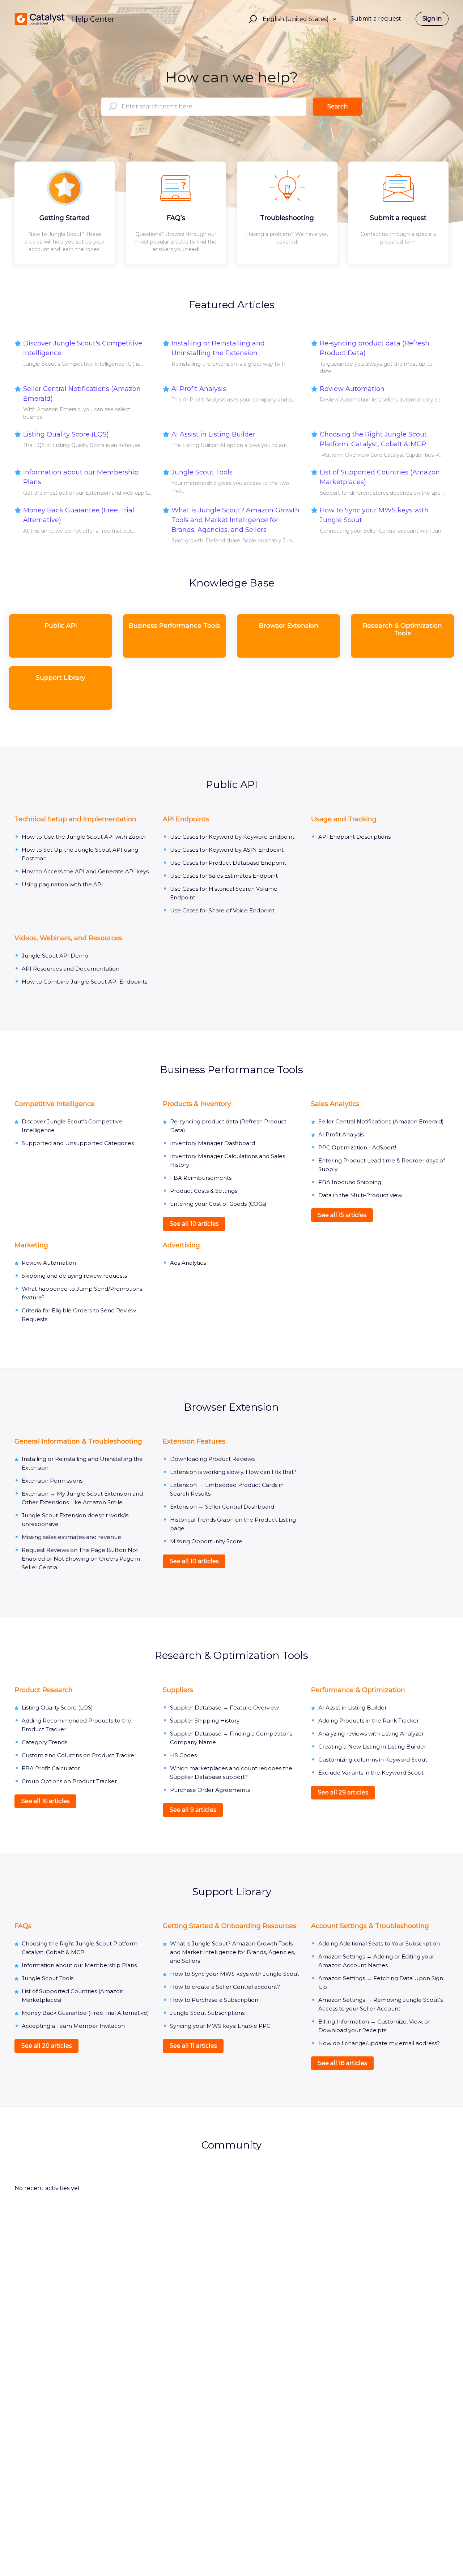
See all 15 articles (342, 1215)
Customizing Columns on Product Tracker (79, 1755)
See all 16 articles (45, 1801)
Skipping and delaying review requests (74, 1276)
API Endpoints (186, 819)
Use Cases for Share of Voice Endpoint (222, 910)
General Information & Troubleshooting (78, 1441)
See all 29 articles (343, 1792)
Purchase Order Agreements (210, 1790)
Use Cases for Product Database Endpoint (228, 863)
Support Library (232, 1892)
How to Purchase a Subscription (214, 2000)
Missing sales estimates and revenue (71, 1537)
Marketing (31, 1245)
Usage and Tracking (344, 819)
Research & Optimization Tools (231, 1655)
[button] (252, 19)
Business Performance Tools (231, 1070)
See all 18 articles (342, 2063)
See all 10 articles (194, 1224)
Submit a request (376, 19)
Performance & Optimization (358, 1690)
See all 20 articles (46, 2046)
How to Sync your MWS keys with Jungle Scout (374, 515)
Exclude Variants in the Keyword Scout (371, 1773)
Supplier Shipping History (205, 1721)
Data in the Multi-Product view (360, 1195)
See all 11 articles (193, 2046)
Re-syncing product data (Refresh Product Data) (375, 348)
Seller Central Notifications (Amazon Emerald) (82, 394)
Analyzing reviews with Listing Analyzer (371, 1734)
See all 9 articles (193, 1810)
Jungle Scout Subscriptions (207, 2013)
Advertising (181, 1245)
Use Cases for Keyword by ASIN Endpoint (227, 850)
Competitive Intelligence (55, 1104)
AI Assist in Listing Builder (213, 434)
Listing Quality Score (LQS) (66, 434)
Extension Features (194, 1441)
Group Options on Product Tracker (69, 1781)
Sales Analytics (335, 1104)
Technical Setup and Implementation (75, 819)
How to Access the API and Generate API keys (85, 871)
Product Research (44, 1690)
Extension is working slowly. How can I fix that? (233, 1472)
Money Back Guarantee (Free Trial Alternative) (79, 515)
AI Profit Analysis (199, 389)
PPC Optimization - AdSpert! (357, 1147)
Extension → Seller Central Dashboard (222, 1507)
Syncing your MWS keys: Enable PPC (220, 2026)
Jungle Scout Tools (202, 472)
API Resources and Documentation (71, 969)
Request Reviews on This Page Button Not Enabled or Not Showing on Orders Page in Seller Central (81, 1559)
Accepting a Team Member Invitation (73, 2026)
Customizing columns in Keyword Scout (373, 1760)
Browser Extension (231, 1407)
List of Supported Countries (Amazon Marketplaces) (380, 477)
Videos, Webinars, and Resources (68, 938)
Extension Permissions (52, 1481)
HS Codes (183, 1755)
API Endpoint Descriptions (354, 837)
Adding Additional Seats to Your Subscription (379, 1943)
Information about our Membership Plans (81, 477)
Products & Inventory (197, 1104)
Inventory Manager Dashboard (213, 1143)
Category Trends (44, 1742)
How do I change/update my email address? (379, 2043)
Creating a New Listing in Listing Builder (372, 1747)
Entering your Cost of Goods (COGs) (218, 1204)
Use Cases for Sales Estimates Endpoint (224, 876)
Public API (232, 784)
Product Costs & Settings (204, 1191)
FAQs (23, 1926)
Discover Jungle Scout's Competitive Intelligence (83, 348)
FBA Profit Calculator (51, 1768)
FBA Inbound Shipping (350, 1182)
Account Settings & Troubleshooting (370, 1926)
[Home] (40, 19)
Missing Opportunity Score (206, 1541)
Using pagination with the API (62, 884)
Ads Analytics (188, 1263)
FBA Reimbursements (201, 1178)
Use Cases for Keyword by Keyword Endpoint (232, 837)
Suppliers (178, 1690)
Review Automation (352, 389)
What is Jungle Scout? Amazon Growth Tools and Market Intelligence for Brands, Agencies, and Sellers (235, 520)
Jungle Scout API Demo (55, 956)
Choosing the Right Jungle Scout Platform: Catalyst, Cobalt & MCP (373, 439)
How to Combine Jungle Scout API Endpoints (84, 982)
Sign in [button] (432, 19)
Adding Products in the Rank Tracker (369, 1721)
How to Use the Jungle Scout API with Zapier (84, 837)
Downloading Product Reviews (212, 1459)
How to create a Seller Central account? (225, 1987)
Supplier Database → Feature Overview (224, 1708)
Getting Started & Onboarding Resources (230, 1926)
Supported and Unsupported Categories (78, 1143)
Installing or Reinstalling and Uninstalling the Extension (218, 348)
